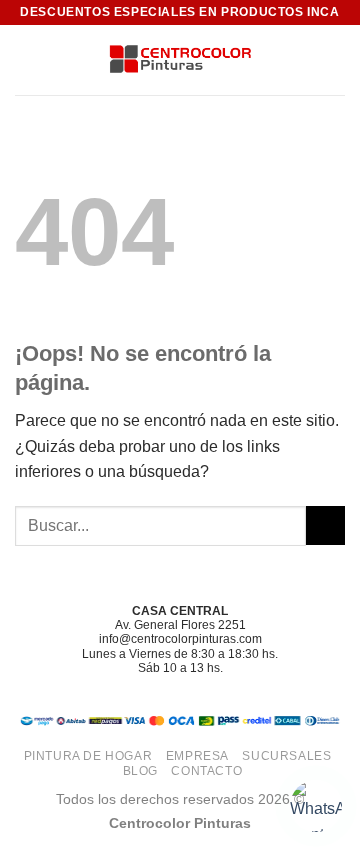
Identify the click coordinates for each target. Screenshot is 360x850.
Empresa (197, 756)
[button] (27, 59)
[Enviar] (325, 525)
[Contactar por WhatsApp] (316, 806)
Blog (140, 771)
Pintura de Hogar (88, 756)
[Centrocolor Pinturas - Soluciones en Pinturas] (180, 60)
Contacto (206, 771)
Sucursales (286, 756)
